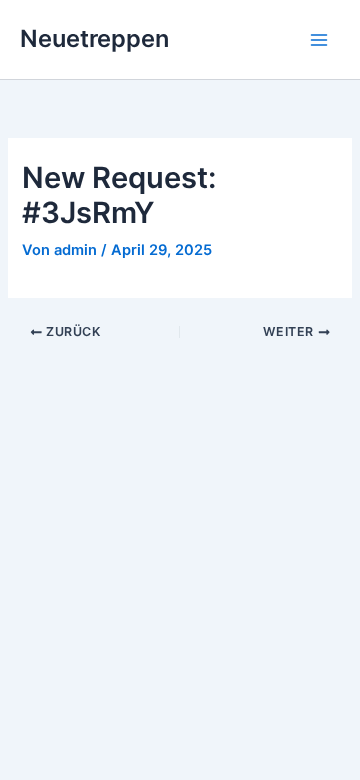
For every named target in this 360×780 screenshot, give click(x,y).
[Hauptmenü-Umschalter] (319, 40)
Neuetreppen (94, 38)
